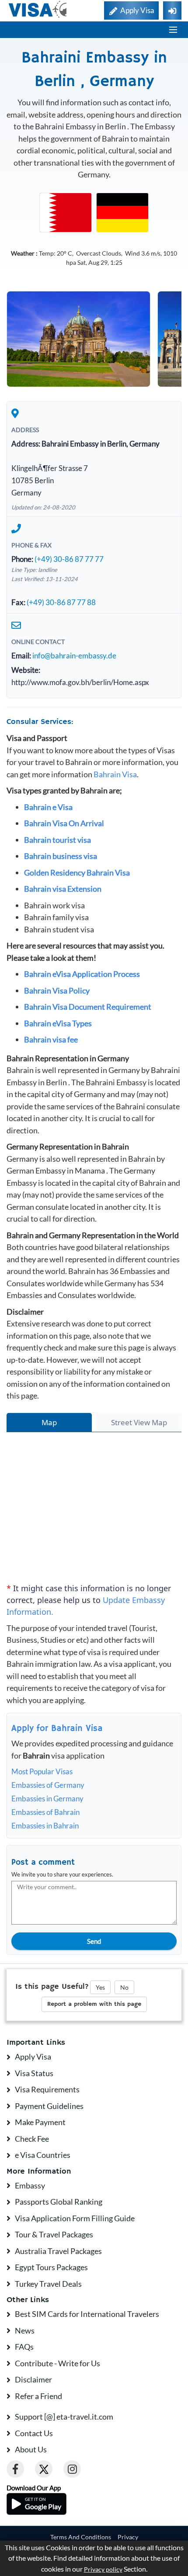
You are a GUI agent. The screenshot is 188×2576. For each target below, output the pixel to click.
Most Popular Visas (42, 1771)
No (124, 1987)
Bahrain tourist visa (57, 840)
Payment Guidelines (49, 2106)
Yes (100, 1987)
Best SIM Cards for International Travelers (87, 2314)
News (25, 2330)
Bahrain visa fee (51, 1039)
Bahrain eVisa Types (58, 1023)
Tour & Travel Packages (54, 2234)
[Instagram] (72, 2469)
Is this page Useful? (52, 1987)
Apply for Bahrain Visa (57, 1729)
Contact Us (34, 2433)
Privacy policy (103, 2569)
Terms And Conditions (81, 2537)
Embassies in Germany (47, 1799)
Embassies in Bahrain (45, 1826)
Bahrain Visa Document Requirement (88, 1007)
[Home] (38, 9)
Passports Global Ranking (59, 2202)
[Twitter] (44, 2469)
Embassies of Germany (48, 1785)
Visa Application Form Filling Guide (75, 2218)
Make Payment (40, 2122)
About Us (31, 2449)
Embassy (30, 2185)
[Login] (172, 10)
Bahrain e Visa (48, 807)
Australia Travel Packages (58, 2251)
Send (94, 1941)
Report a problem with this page (94, 2004)
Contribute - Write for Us (57, 2363)
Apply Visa (33, 2057)
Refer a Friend (38, 2396)
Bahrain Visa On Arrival (64, 823)
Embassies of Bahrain (45, 1812)
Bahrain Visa (115, 774)
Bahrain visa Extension (63, 889)
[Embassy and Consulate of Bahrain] (66, 212)
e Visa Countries (43, 2155)
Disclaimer (33, 2379)
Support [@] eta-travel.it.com (64, 2417)
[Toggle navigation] (173, 30)
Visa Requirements (47, 2089)
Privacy (128, 2537)
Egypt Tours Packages (51, 2267)
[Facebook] (15, 2469)
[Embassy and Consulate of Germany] (122, 212)
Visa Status (34, 2073)
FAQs (24, 2347)
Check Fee (32, 2139)
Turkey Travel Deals (48, 2284)
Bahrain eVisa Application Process (82, 974)
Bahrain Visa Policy (57, 990)
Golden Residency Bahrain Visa (77, 873)
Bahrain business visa (61, 856)
